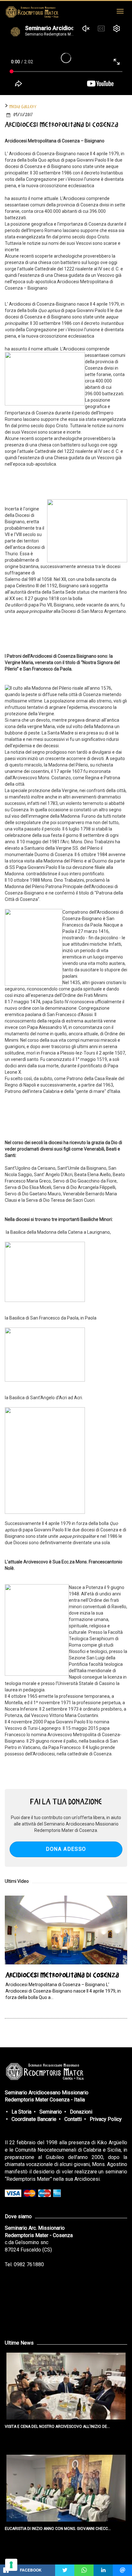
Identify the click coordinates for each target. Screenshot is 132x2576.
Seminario (51, 2112)
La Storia (21, 2112)
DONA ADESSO (66, 1849)
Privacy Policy (106, 2119)
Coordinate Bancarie (34, 2119)
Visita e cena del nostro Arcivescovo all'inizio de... (57, 2427)
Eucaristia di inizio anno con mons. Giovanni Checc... (58, 2529)
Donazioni (81, 2112)
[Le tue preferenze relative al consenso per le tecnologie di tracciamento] (11, 2565)
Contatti (73, 2119)
